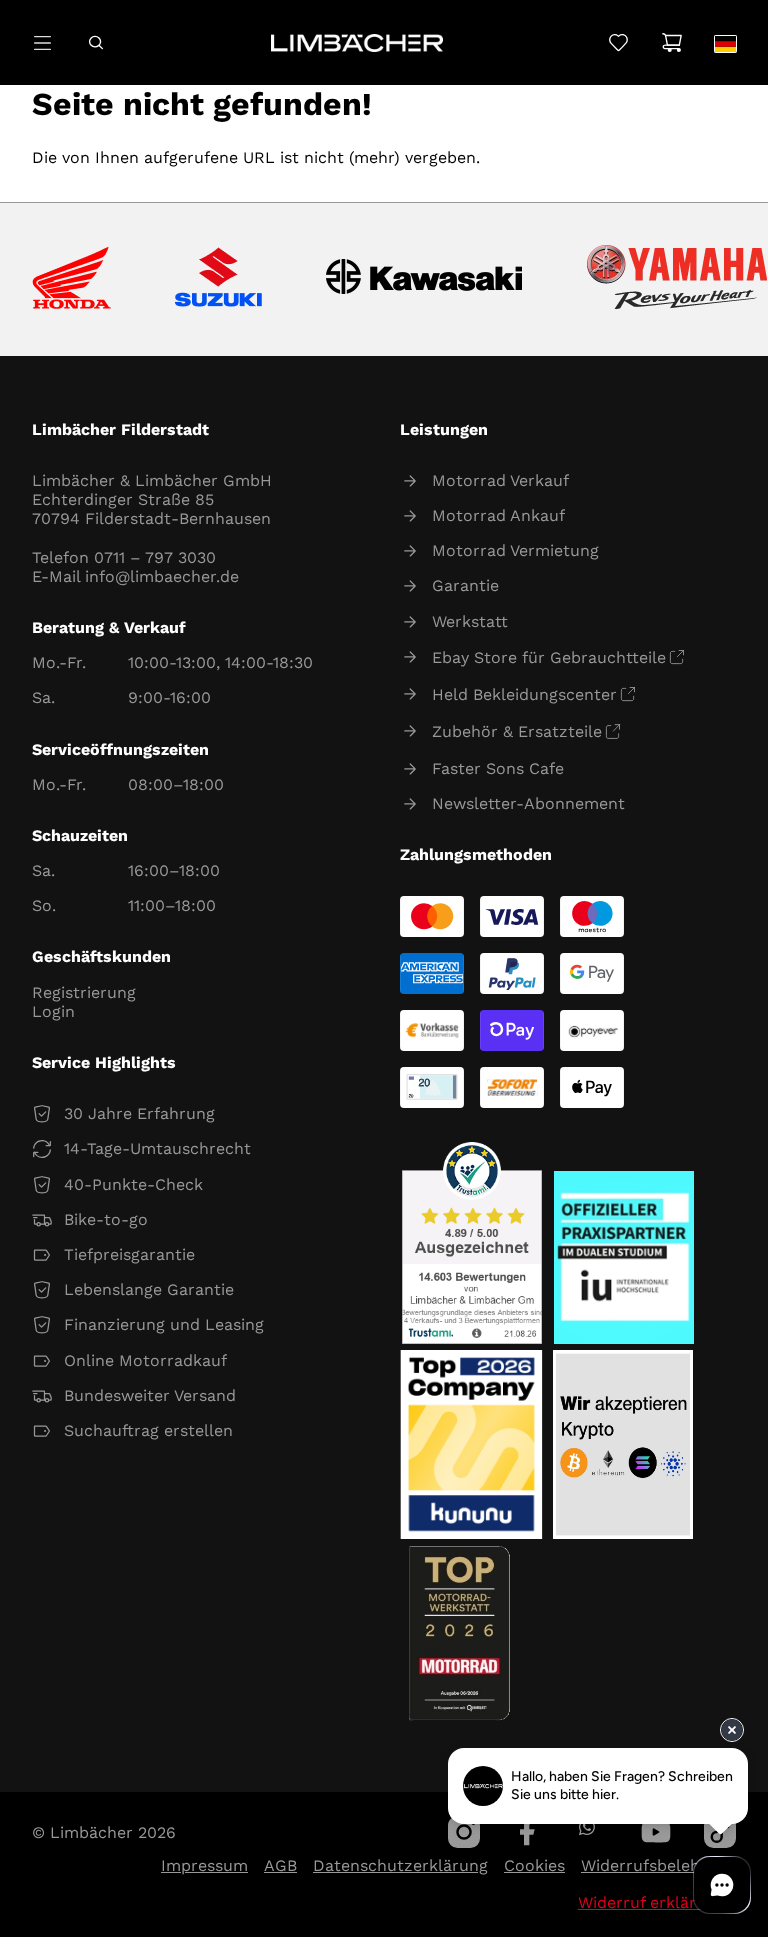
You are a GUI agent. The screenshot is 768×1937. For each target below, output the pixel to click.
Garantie (465, 585)
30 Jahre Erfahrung (139, 1113)
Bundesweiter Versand (150, 1395)
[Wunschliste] (618, 42)
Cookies (534, 1865)
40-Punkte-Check (133, 1184)
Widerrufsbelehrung (658, 1865)
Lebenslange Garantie (149, 1289)
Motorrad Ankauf (498, 515)
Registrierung (84, 992)
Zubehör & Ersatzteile (517, 731)
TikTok (720, 1832)
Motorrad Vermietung (515, 550)
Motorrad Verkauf (500, 480)
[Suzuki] (218, 279)
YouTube (656, 1832)
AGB (280, 1865)
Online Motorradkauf (145, 1360)
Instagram (464, 1832)
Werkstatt (470, 621)
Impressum (204, 1865)
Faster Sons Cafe (498, 768)
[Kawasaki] (424, 279)
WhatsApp (586, 1827)
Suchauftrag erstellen (148, 1430)
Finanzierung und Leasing (164, 1324)
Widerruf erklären (646, 1902)
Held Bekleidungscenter (524, 694)
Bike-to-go (106, 1219)
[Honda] (71, 279)
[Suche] (95, 42)
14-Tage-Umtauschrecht (157, 1148)
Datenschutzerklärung (400, 1865)
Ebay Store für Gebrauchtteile (549, 657)
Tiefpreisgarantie (129, 1254)
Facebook (528, 1832)
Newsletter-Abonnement (528, 803)
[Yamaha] (677, 279)
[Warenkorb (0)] (671, 42)
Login (53, 1011)
